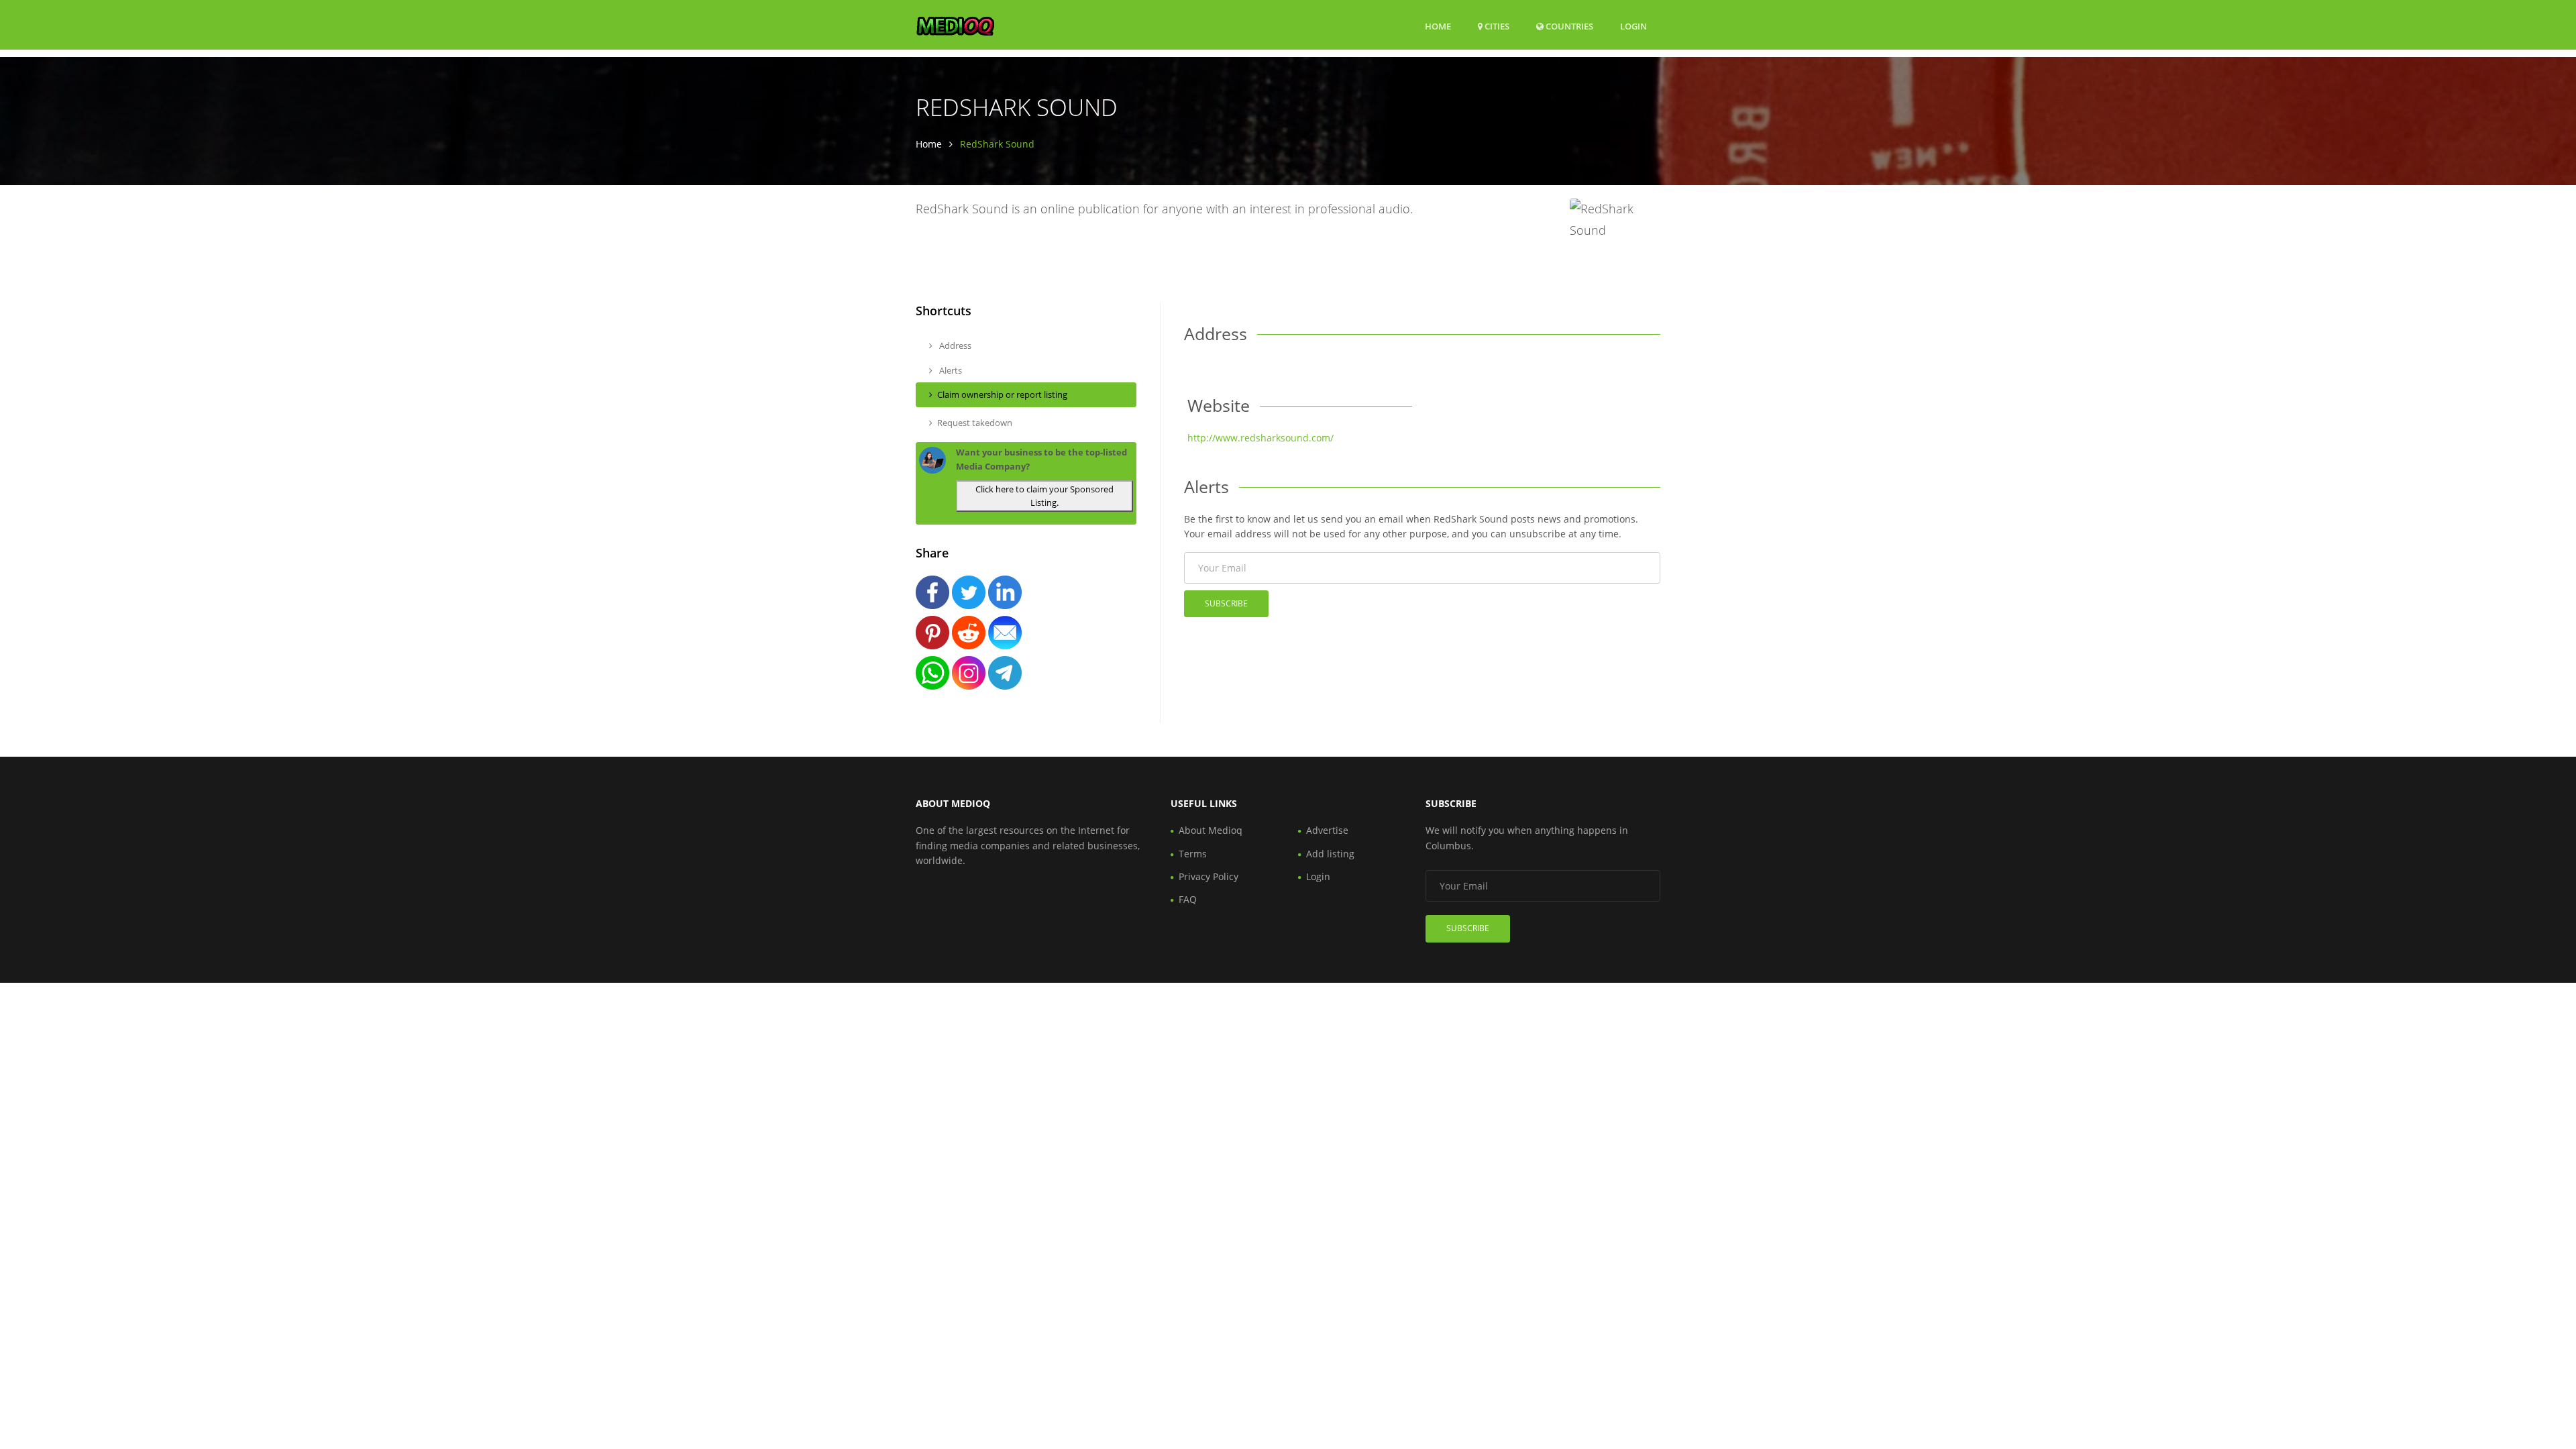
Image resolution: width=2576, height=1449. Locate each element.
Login (1633, 26)
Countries (1568, 26)
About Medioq (1211, 830)
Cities (1496, 26)
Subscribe (1226, 603)
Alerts (950, 370)
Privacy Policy (1209, 876)
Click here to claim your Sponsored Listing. (1044, 496)
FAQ (1188, 899)
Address (954, 345)
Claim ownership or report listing (1002, 394)
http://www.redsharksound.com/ (1260, 438)
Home (1438, 26)
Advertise (1327, 830)
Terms (1193, 854)
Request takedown (975, 423)
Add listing (1330, 854)
